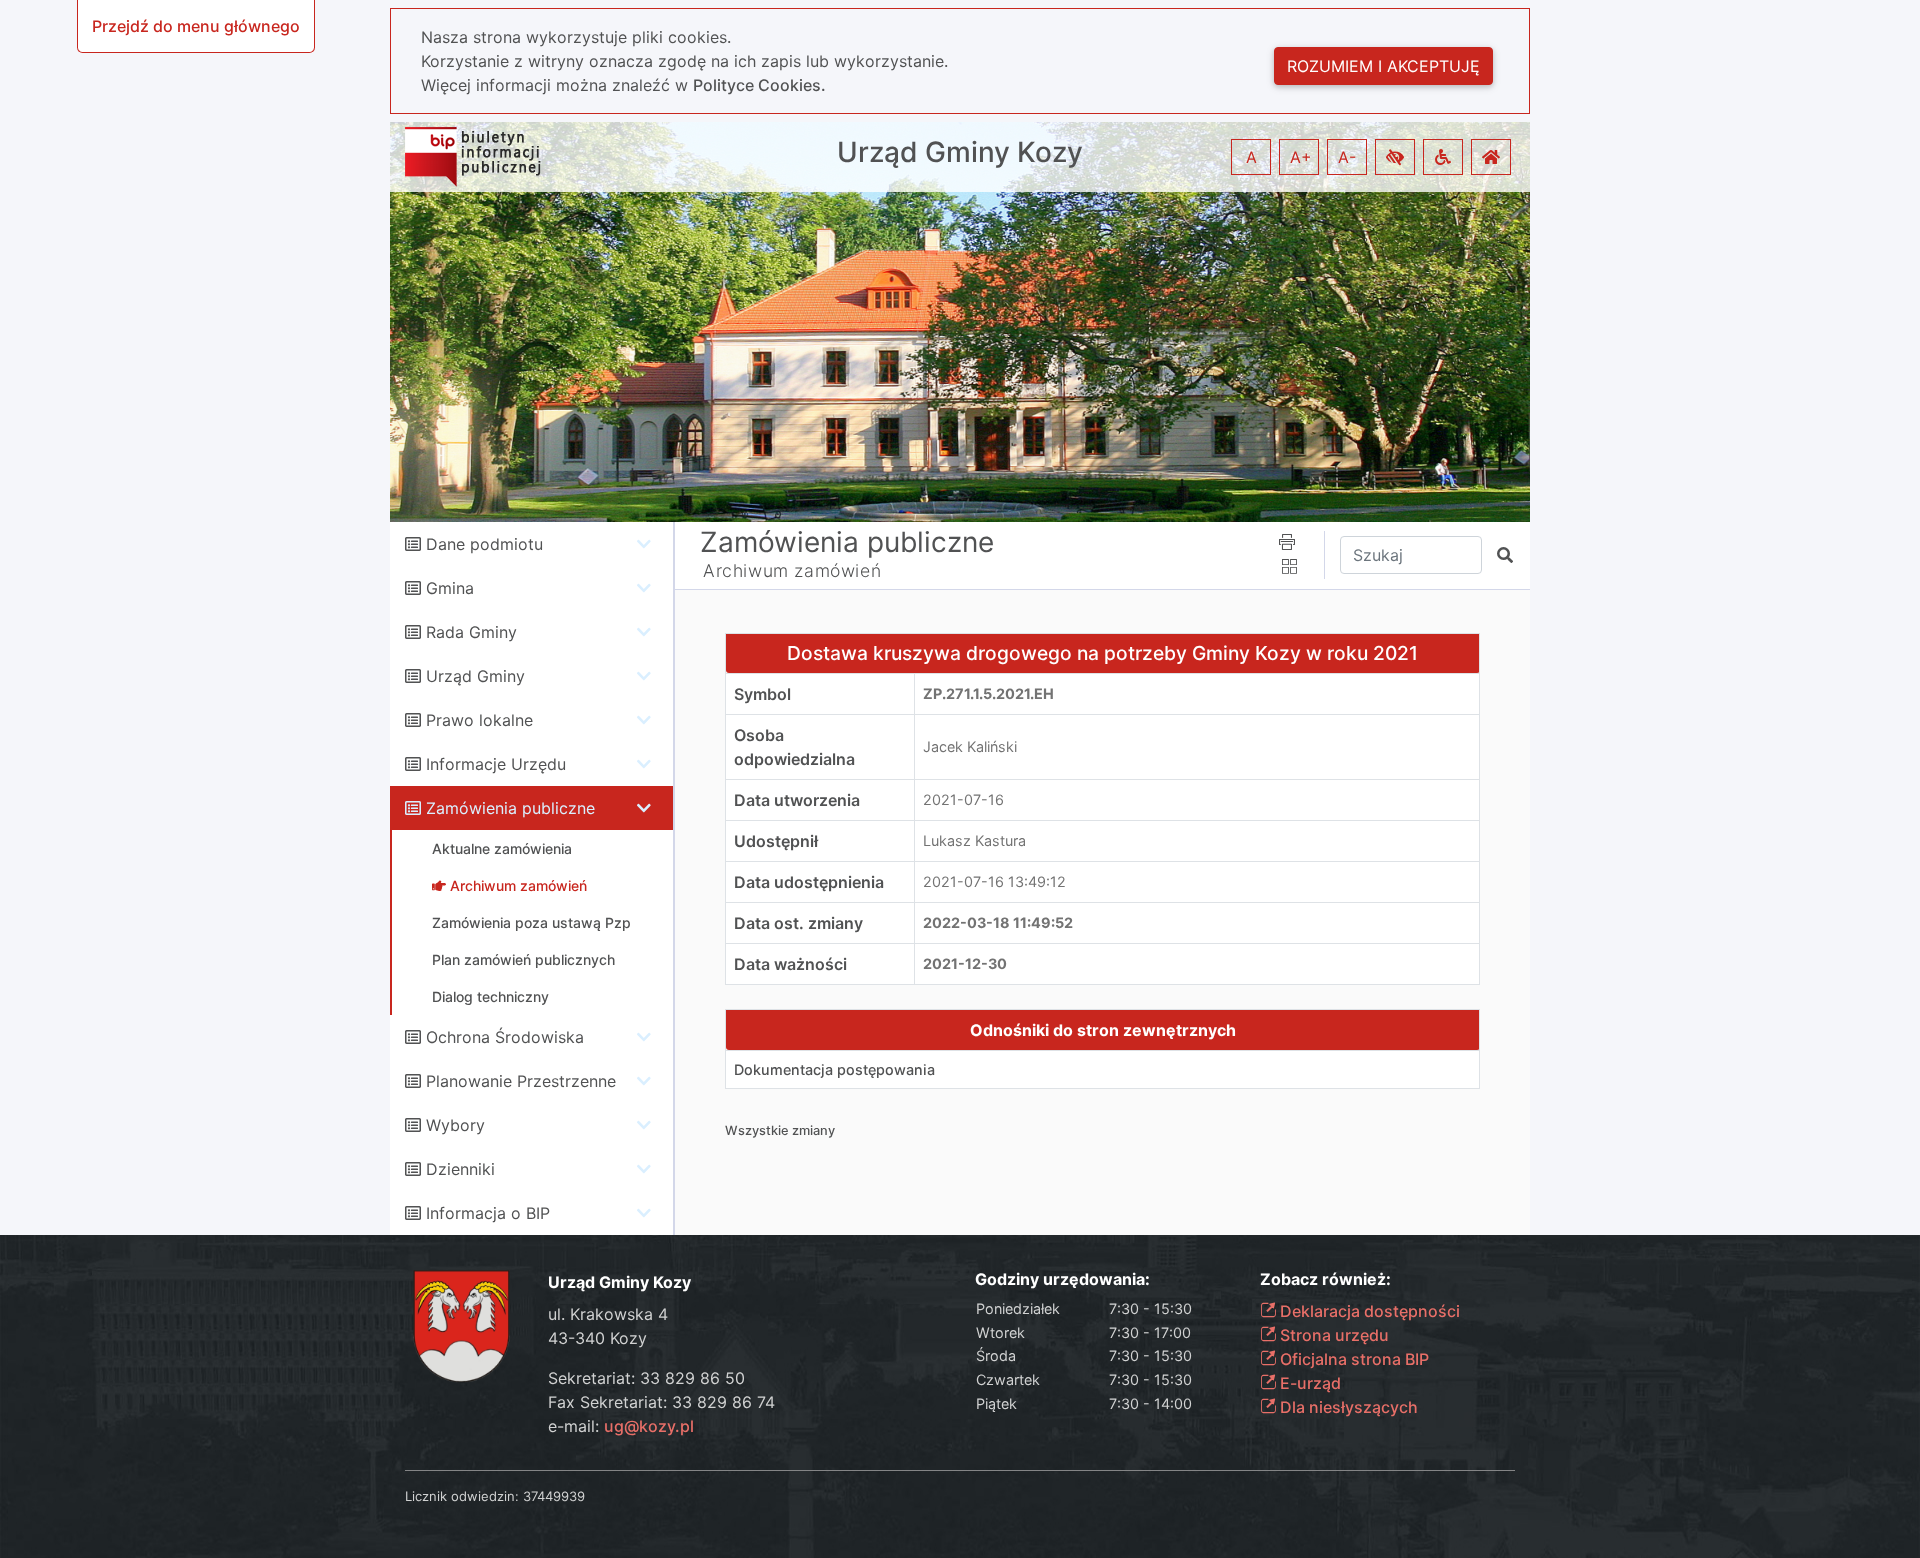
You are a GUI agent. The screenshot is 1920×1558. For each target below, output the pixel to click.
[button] (1395, 157)
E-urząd (1308, 1383)
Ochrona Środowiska (505, 1037)
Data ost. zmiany (798, 923)
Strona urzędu (1332, 1335)
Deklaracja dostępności (1368, 1311)
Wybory (455, 1125)
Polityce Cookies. (759, 85)
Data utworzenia (797, 800)
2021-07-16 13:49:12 (994, 881)
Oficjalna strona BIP (1352, 1359)
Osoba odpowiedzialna (794, 747)
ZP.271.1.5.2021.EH (988, 693)
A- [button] (1347, 157)
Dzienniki (460, 1169)
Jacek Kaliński (970, 746)
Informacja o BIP (488, 1213)
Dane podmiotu (484, 544)
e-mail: (621, 1426)
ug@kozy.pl (649, 1426)
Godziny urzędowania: (1062, 1279)
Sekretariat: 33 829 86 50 (646, 1378)
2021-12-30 (965, 963)
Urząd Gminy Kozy (960, 152)
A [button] (1251, 157)
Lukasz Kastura (974, 840)
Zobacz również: (1325, 1279)
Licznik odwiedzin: (462, 1496)
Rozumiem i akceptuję (1383, 66)
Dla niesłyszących (1347, 1407)
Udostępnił (776, 841)
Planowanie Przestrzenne (521, 1081)
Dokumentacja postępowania (834, 1069)
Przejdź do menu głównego (196, 26)
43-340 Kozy (597, 1338)
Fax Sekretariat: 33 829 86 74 (661, 1402)
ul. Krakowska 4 (608, 1314)
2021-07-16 (963, 799)
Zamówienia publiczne (510, 808)
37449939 (554, 1496)
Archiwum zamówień (792, 570)
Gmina (450, 588)
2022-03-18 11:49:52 (998, 922)
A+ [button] (1301, 157)
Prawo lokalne (479, 720)
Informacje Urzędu (496, 764)
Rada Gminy (471, 632)
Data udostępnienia (809, 882)
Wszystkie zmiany (780, 1130)
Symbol (762, 694)
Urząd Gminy (475, 676)
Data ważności (790, 964)
